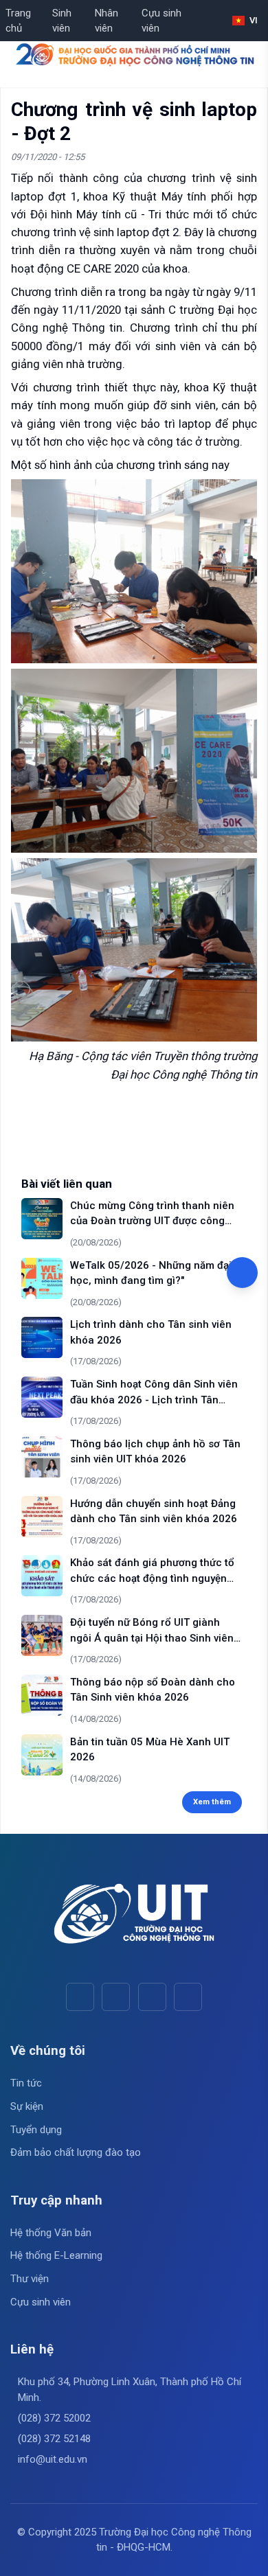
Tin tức (26, 2083)
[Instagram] (152, 1997)
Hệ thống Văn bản (51, 2233)
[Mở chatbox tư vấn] (242, 1273)
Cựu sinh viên (161, 21)
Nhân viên (107, 21)
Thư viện (30, 2279)
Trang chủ (18, 21)
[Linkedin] (188, 1997)
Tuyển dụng (36, 2130)
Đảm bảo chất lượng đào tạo (76, 2152)
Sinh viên (62, 21)
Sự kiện (27, 2106)
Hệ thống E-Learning (56, 2255)
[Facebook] (80, 1997)
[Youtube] (116, 1997)
